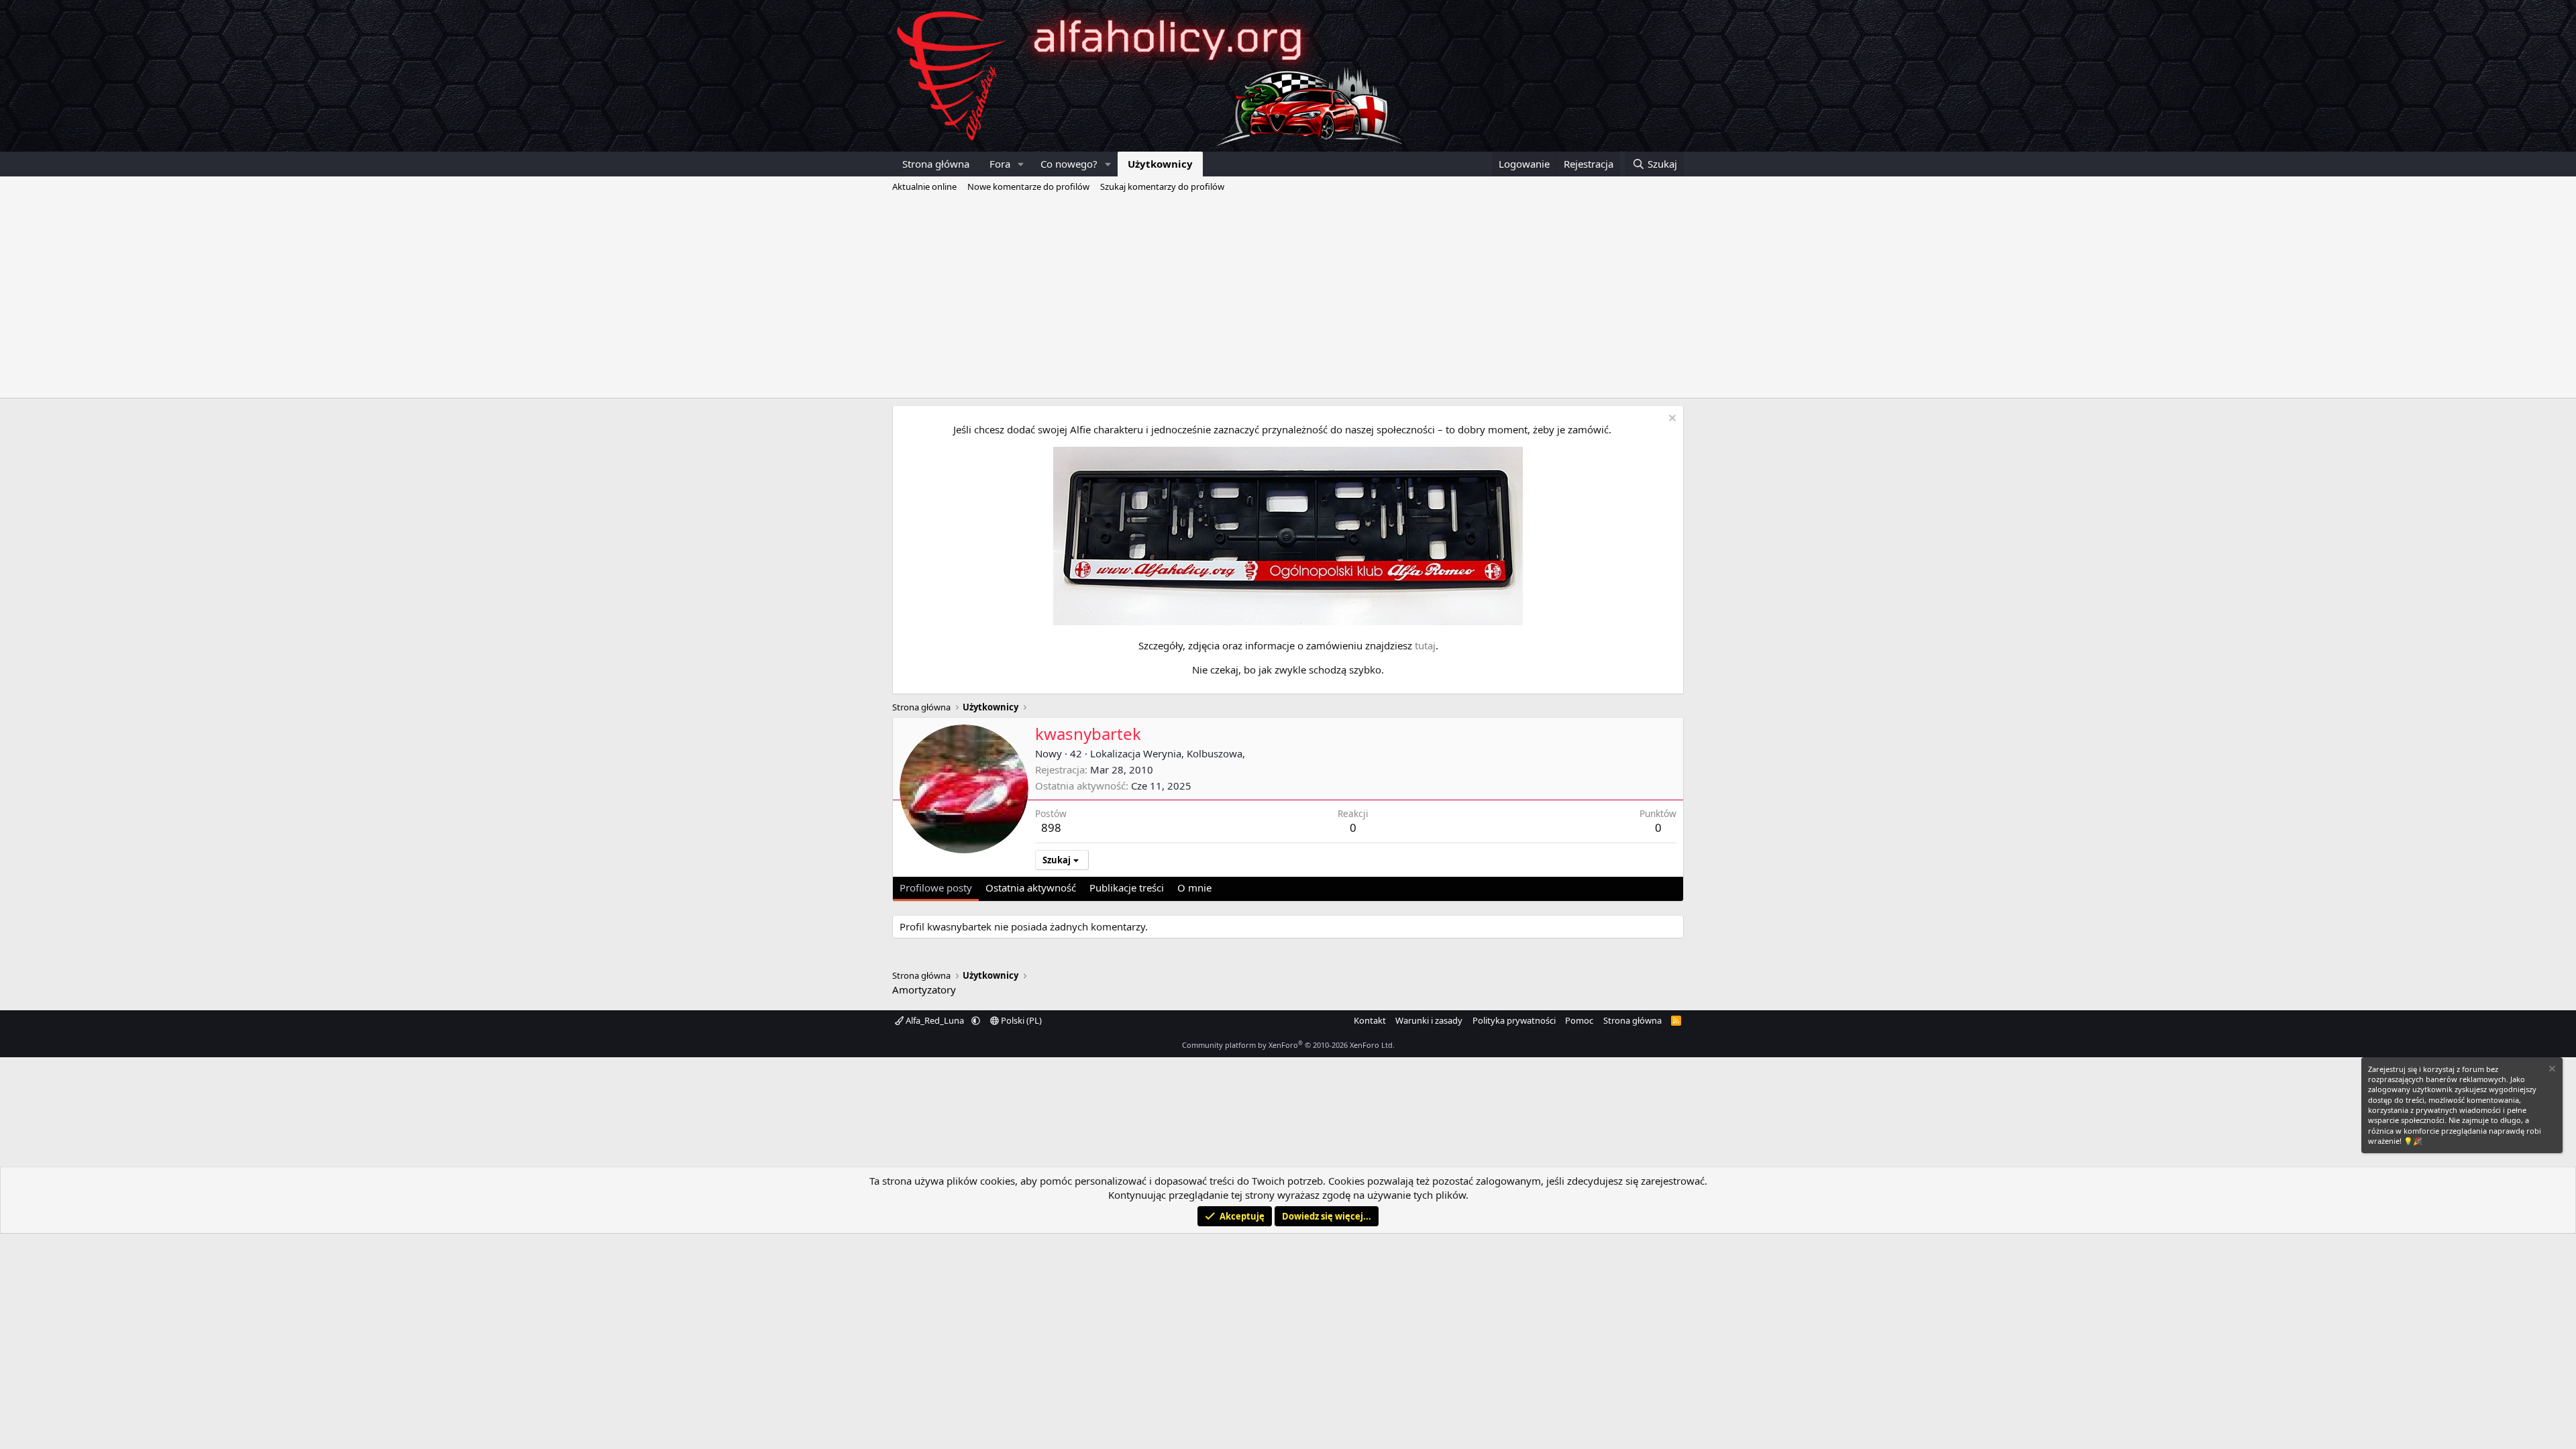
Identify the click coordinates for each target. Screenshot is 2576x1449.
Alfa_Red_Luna (935, 1020)
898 (1051, 827)
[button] (1021, 164)
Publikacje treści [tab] (1127, 888)
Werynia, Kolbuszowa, (1194, 753)
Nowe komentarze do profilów (1028, 186)
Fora (1000, 164)
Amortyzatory (924, 989)
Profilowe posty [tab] (936, 888)
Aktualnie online (924, 186)
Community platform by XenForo (1288, 1045)
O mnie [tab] (1194, 888)
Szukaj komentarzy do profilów (1162, 186)
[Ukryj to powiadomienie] (1671, 420)
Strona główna (936, 164)
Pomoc (1579, 1020)
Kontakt (1370, 1020)
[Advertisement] (1288, 297)
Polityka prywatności (1514, 1020)
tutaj (1425, 645)
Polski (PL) (1020, 1020)
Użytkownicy (1160, 164)
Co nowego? (1069, 164)
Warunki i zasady (1429, 1020)
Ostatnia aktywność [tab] (1031, 888)
